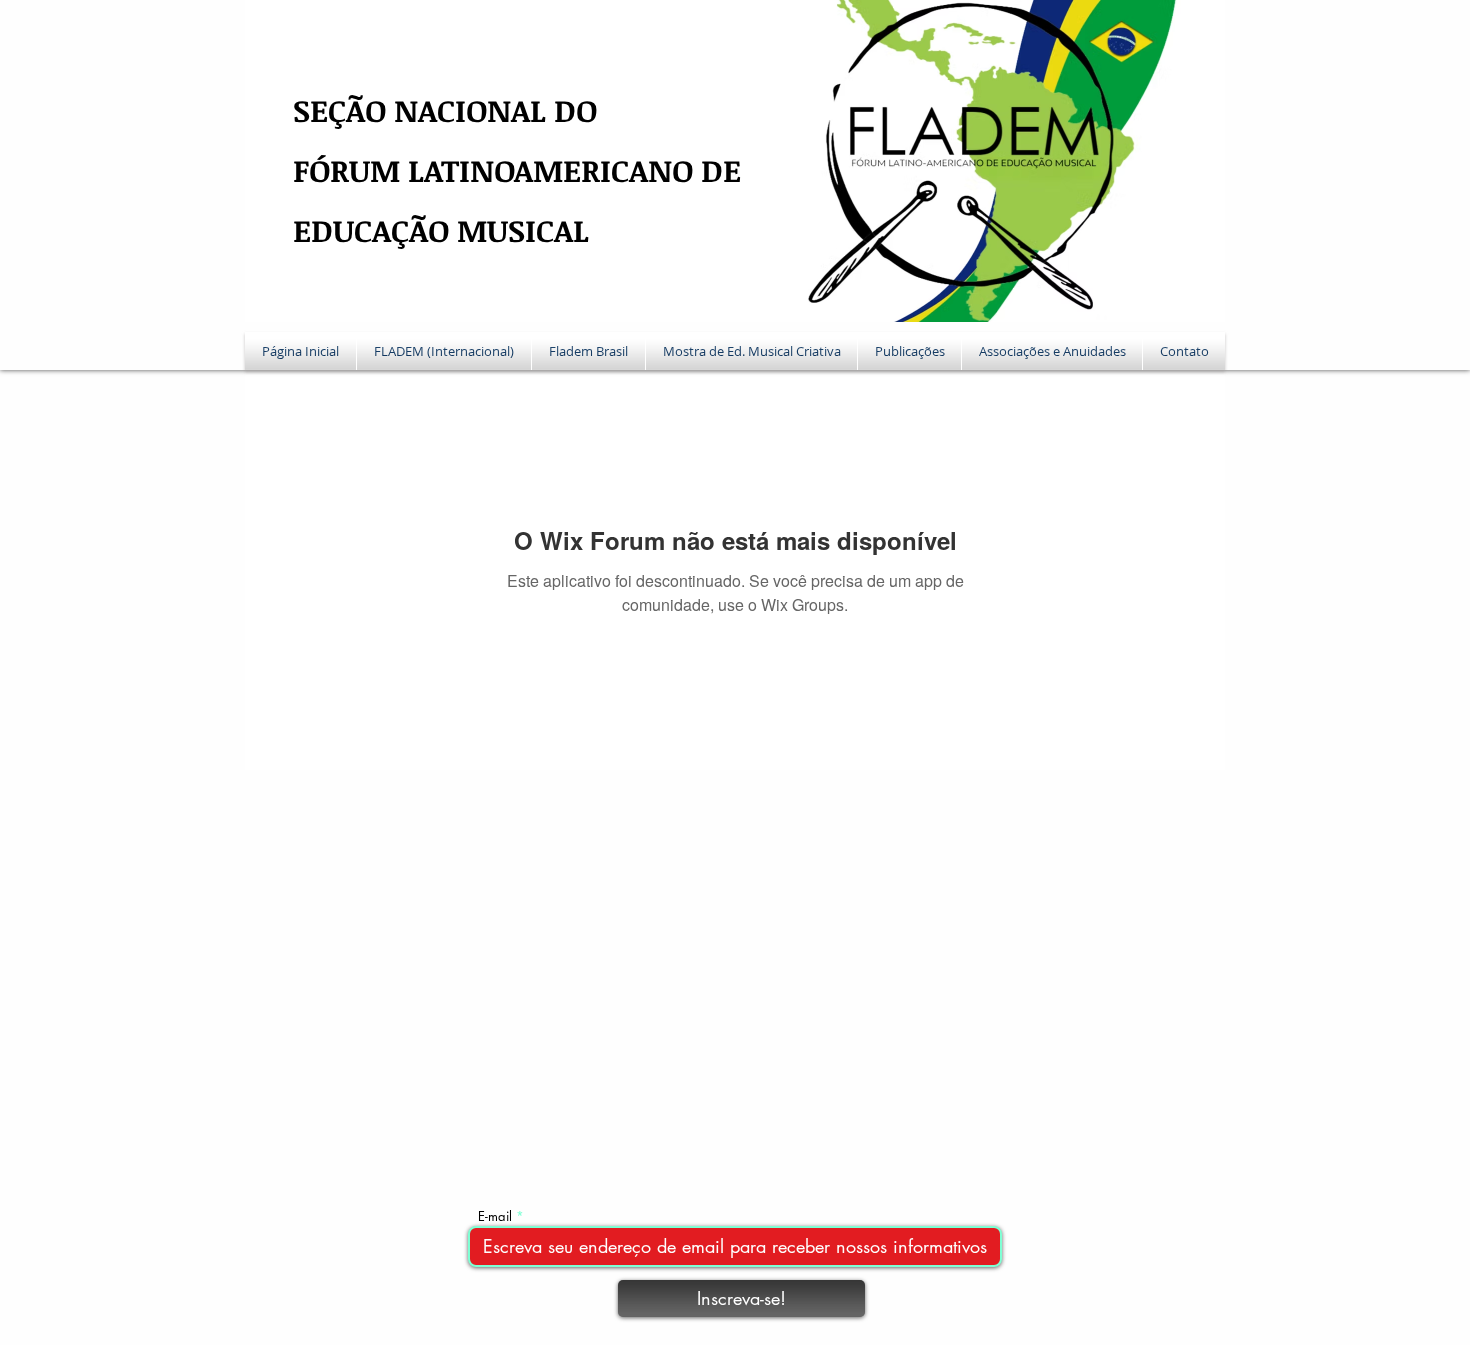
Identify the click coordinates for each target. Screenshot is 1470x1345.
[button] (444, 351)
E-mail (495, 1216)
